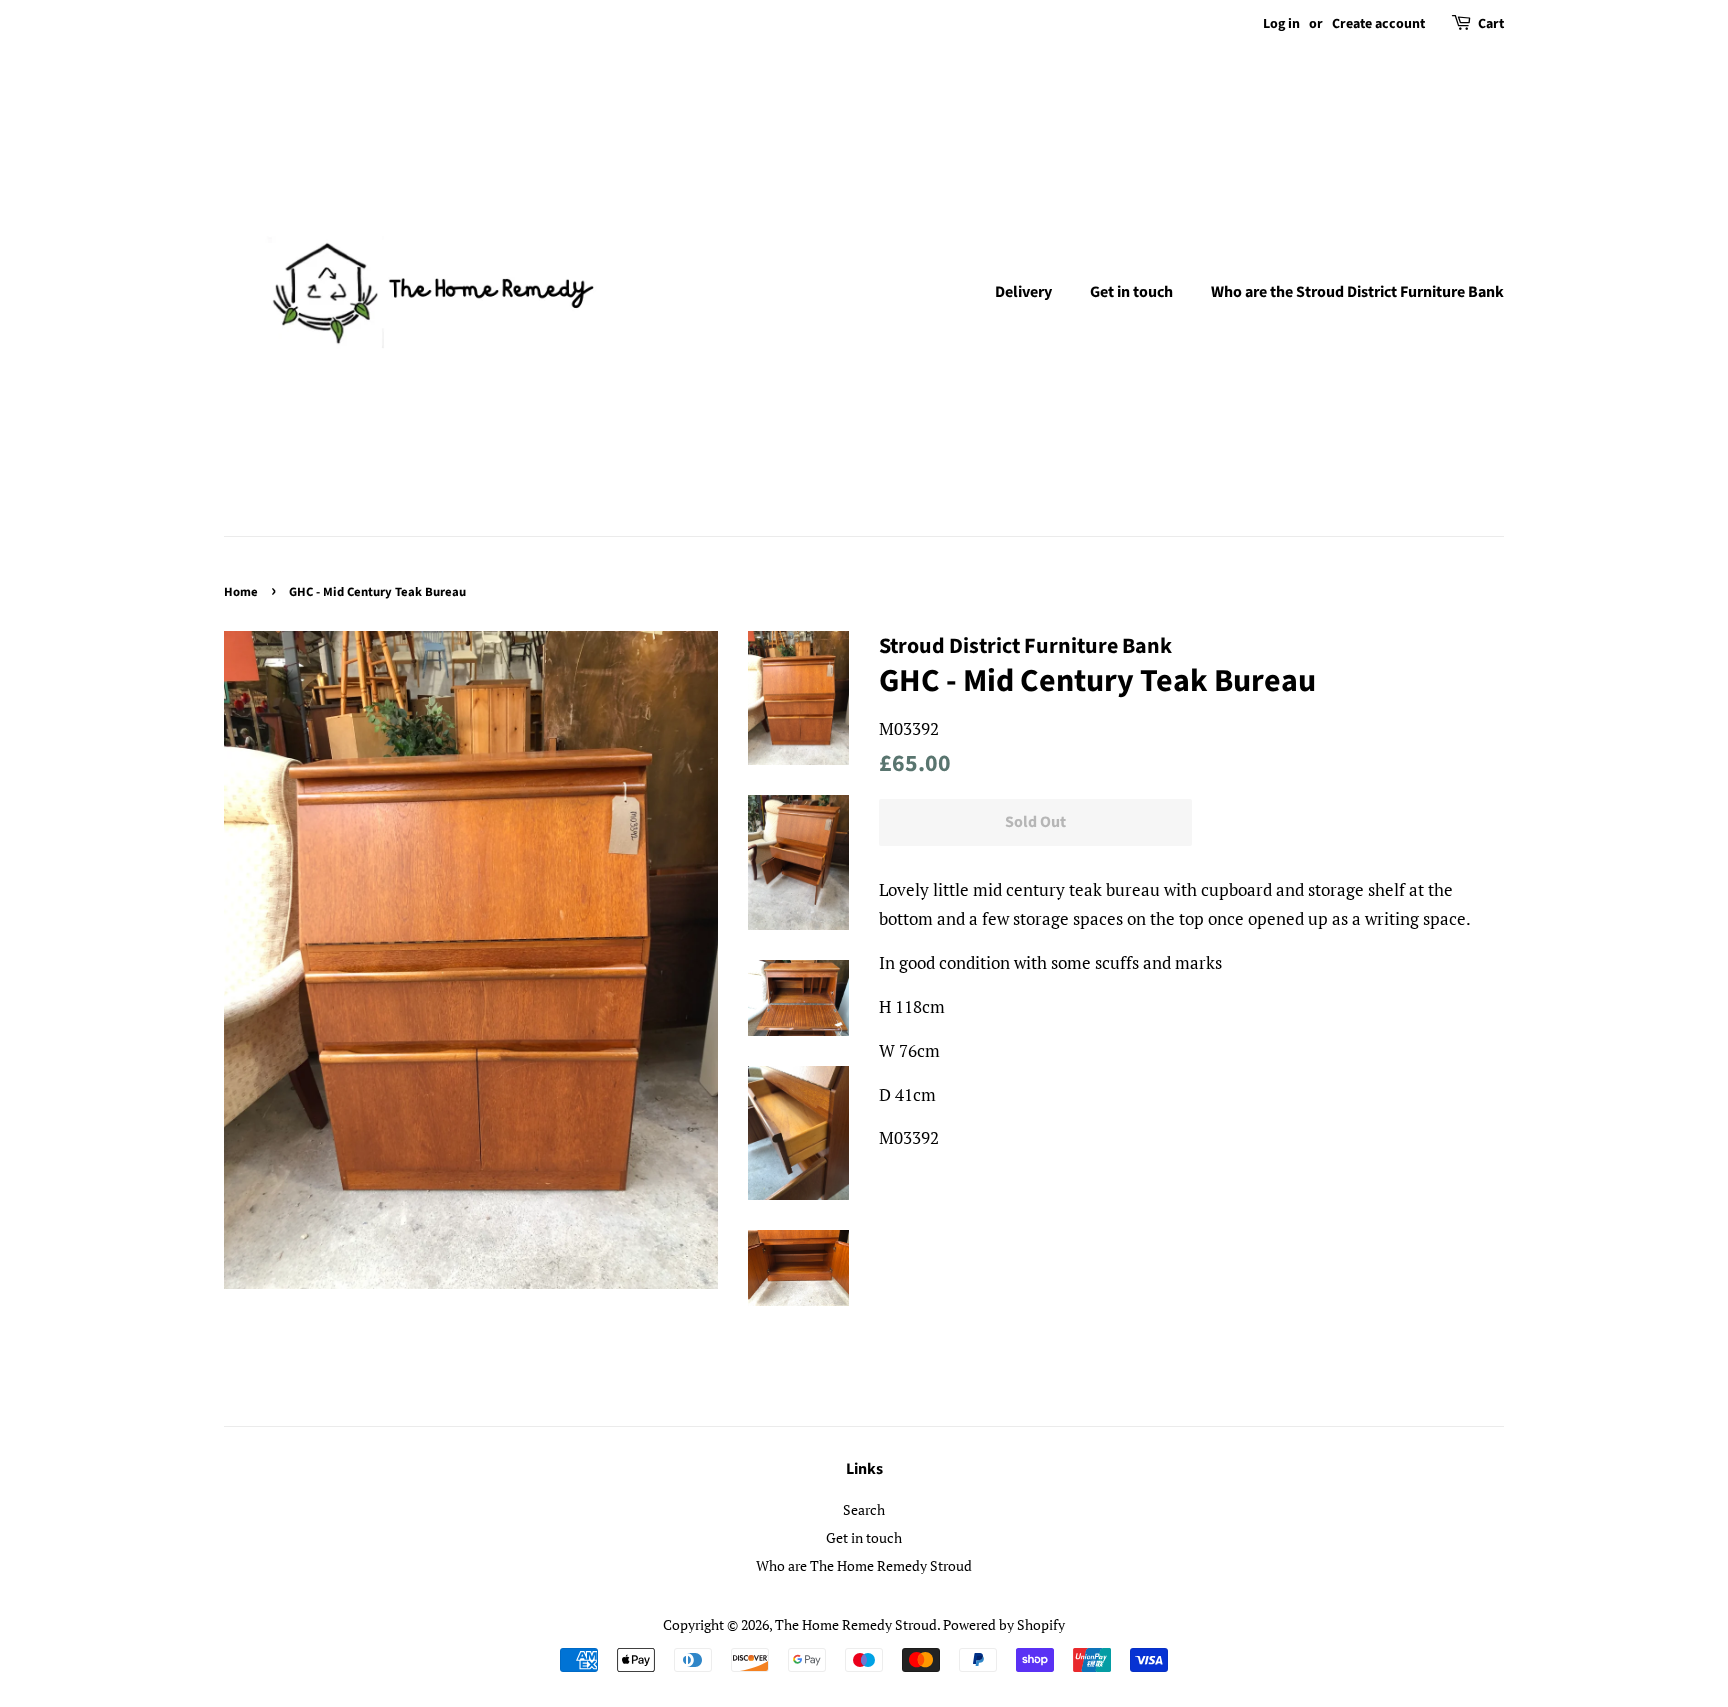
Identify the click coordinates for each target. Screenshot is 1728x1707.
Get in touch (1131, 292)
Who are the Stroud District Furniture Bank (1357, 292)
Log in (1281, 24)
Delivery (1023, 292)
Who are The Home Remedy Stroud (864, 1565)
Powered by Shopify (1004, 1624)
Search (864, 1509)
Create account (1378, 24)
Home (241, 592)
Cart (1491, 24)
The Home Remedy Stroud (856, 1624)
